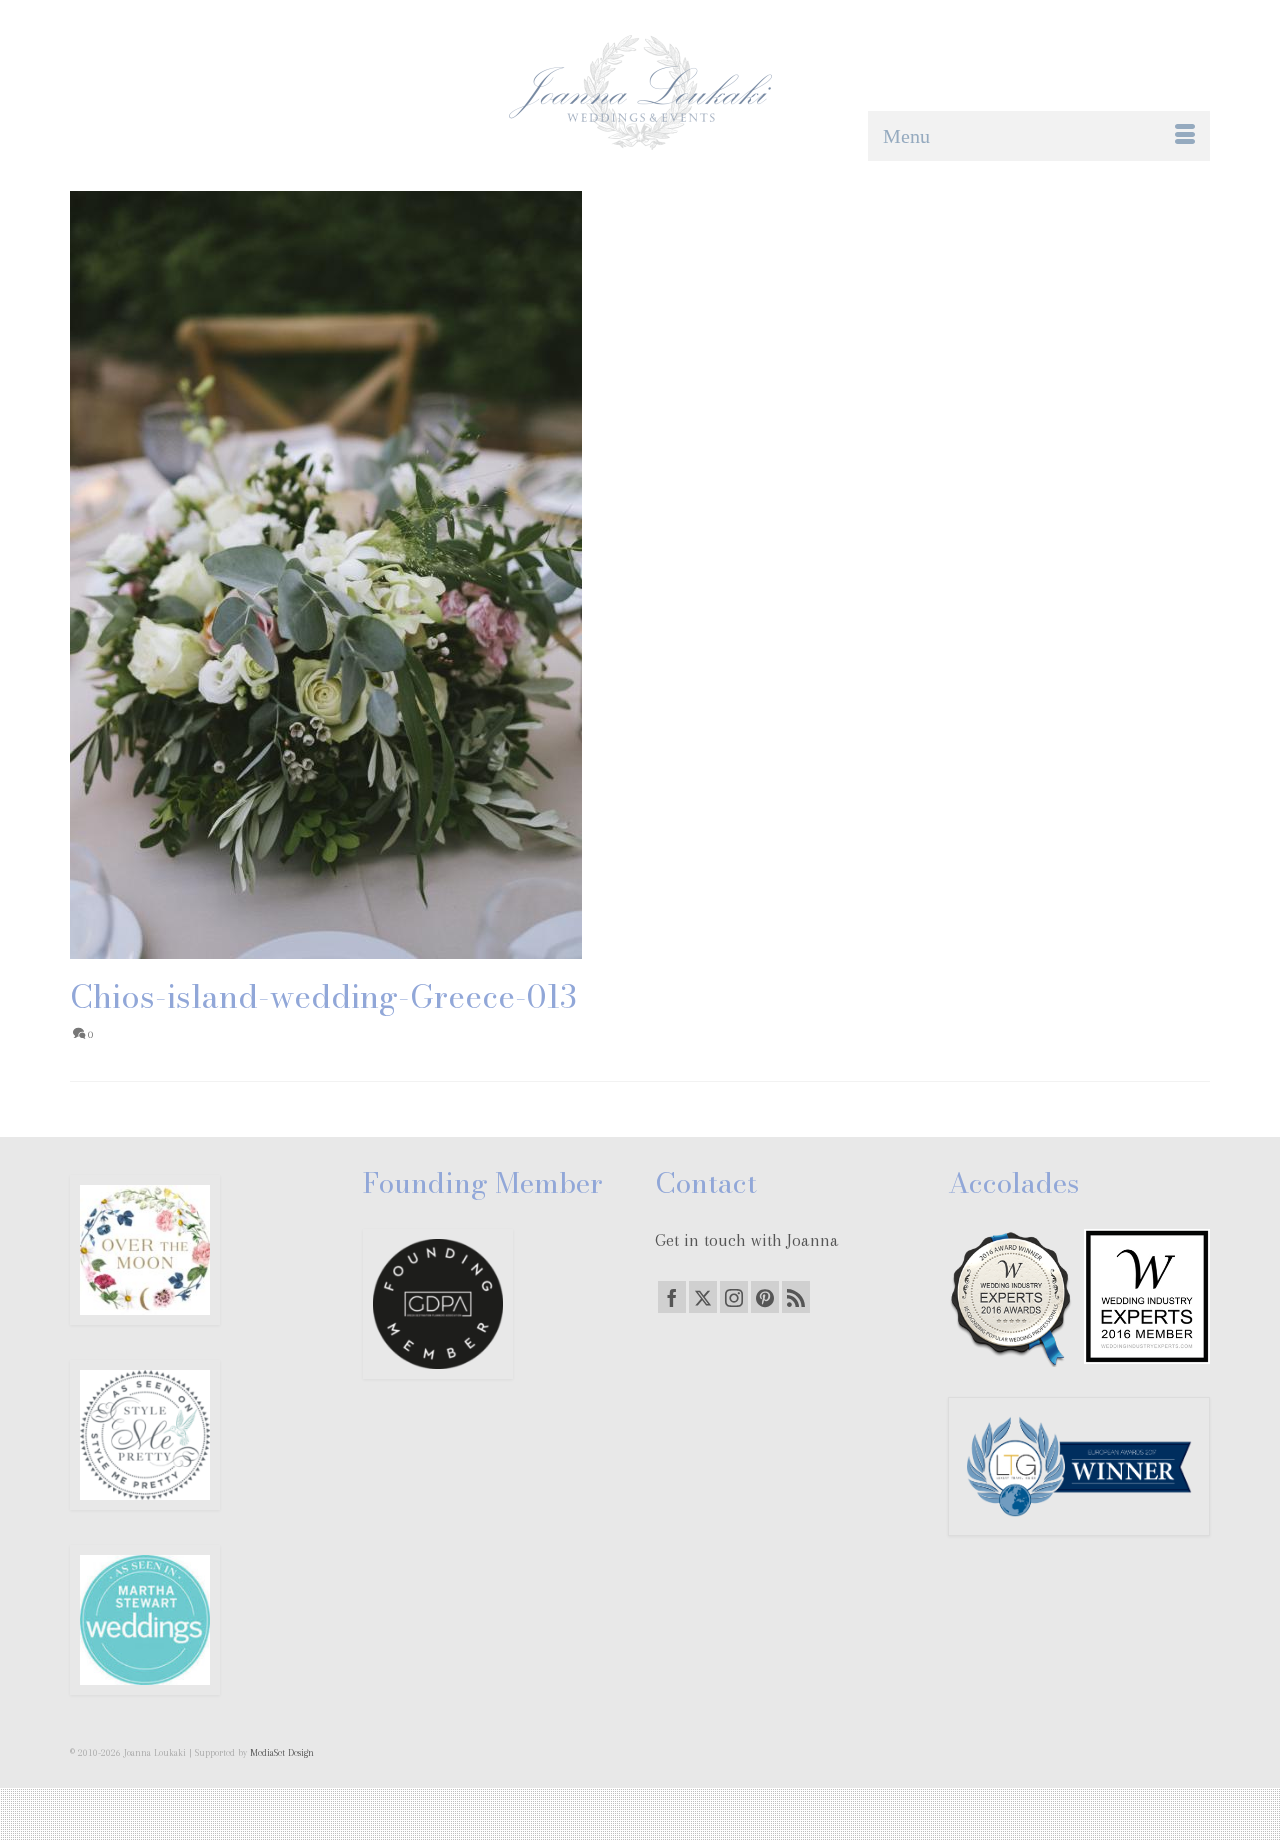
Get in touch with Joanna (747, 1240)
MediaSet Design (282, 1752)
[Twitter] (703, 1297)
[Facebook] (672, 1297)
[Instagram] (734, 1297)
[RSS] (796, 1297)
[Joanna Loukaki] (640, 92)
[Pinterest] (765, 1297)
